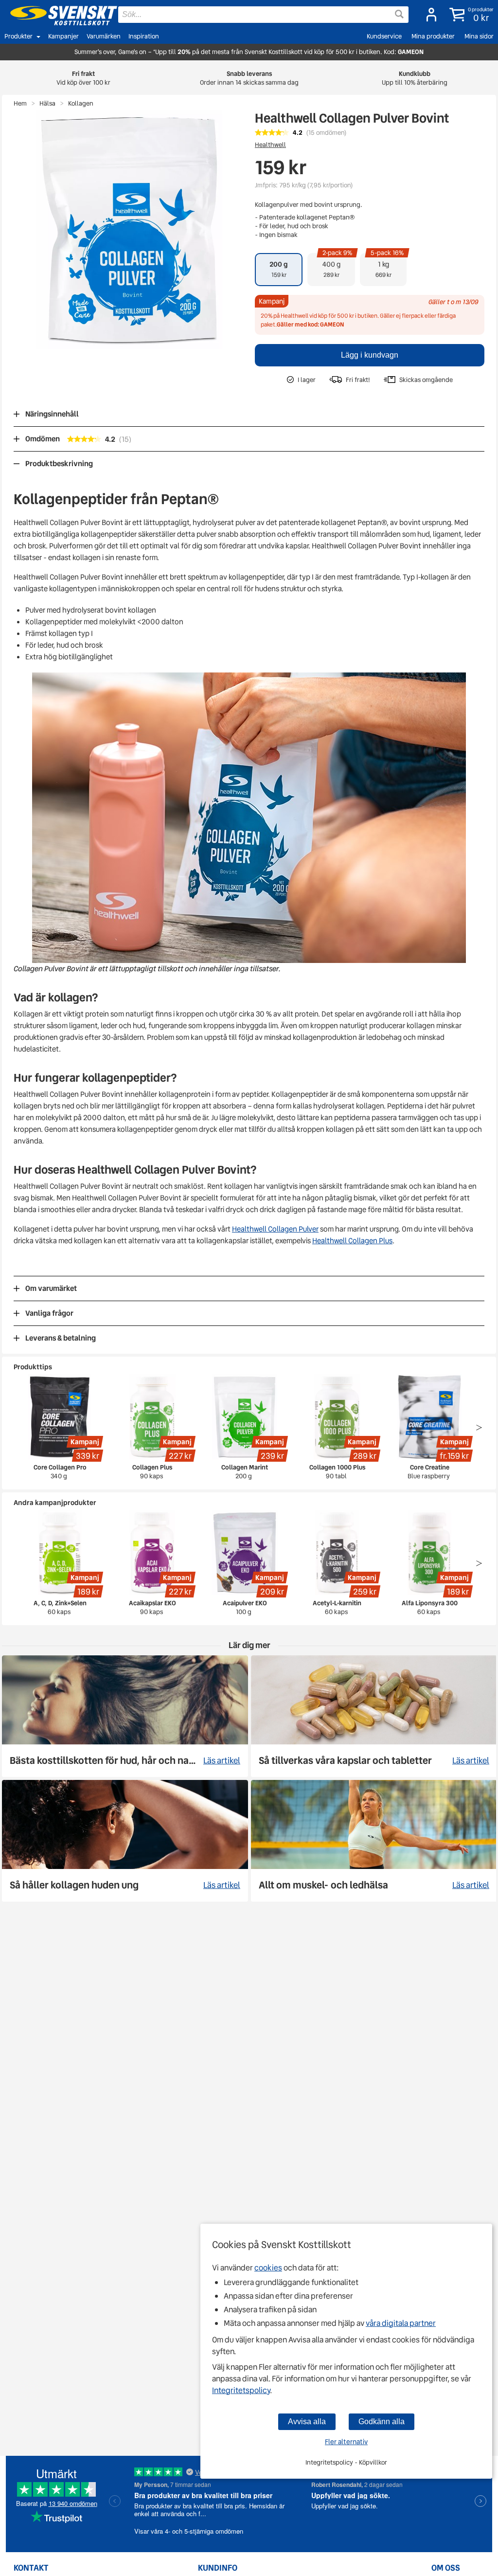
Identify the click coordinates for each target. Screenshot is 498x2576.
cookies (268, 2268)
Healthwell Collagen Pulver (275, 1229)
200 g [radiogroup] (279, 269)
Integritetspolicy (241, 2390)
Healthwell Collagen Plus (352, 1241)
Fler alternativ (346, 2442)
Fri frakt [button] (83, 78)
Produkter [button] (18, 36)
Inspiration (144, 36)
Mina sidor (479, 36)
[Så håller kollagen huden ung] (125, 1841)
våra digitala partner (401, 2323)
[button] (470, 15)
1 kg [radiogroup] (387, 266)
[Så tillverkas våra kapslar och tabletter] (374, 1716)
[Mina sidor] (428, 15)
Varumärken (104, 36)
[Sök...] (399, 14)
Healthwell (270, 145)
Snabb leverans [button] (249, 78)
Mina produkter (433, 36)
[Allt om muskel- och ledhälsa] (374, 1841)
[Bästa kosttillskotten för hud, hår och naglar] (125, 1716)
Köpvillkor (373, 2462)
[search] (263, 15)
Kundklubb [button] (415, 78)
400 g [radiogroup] (338, 266)
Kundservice (384, 36)
